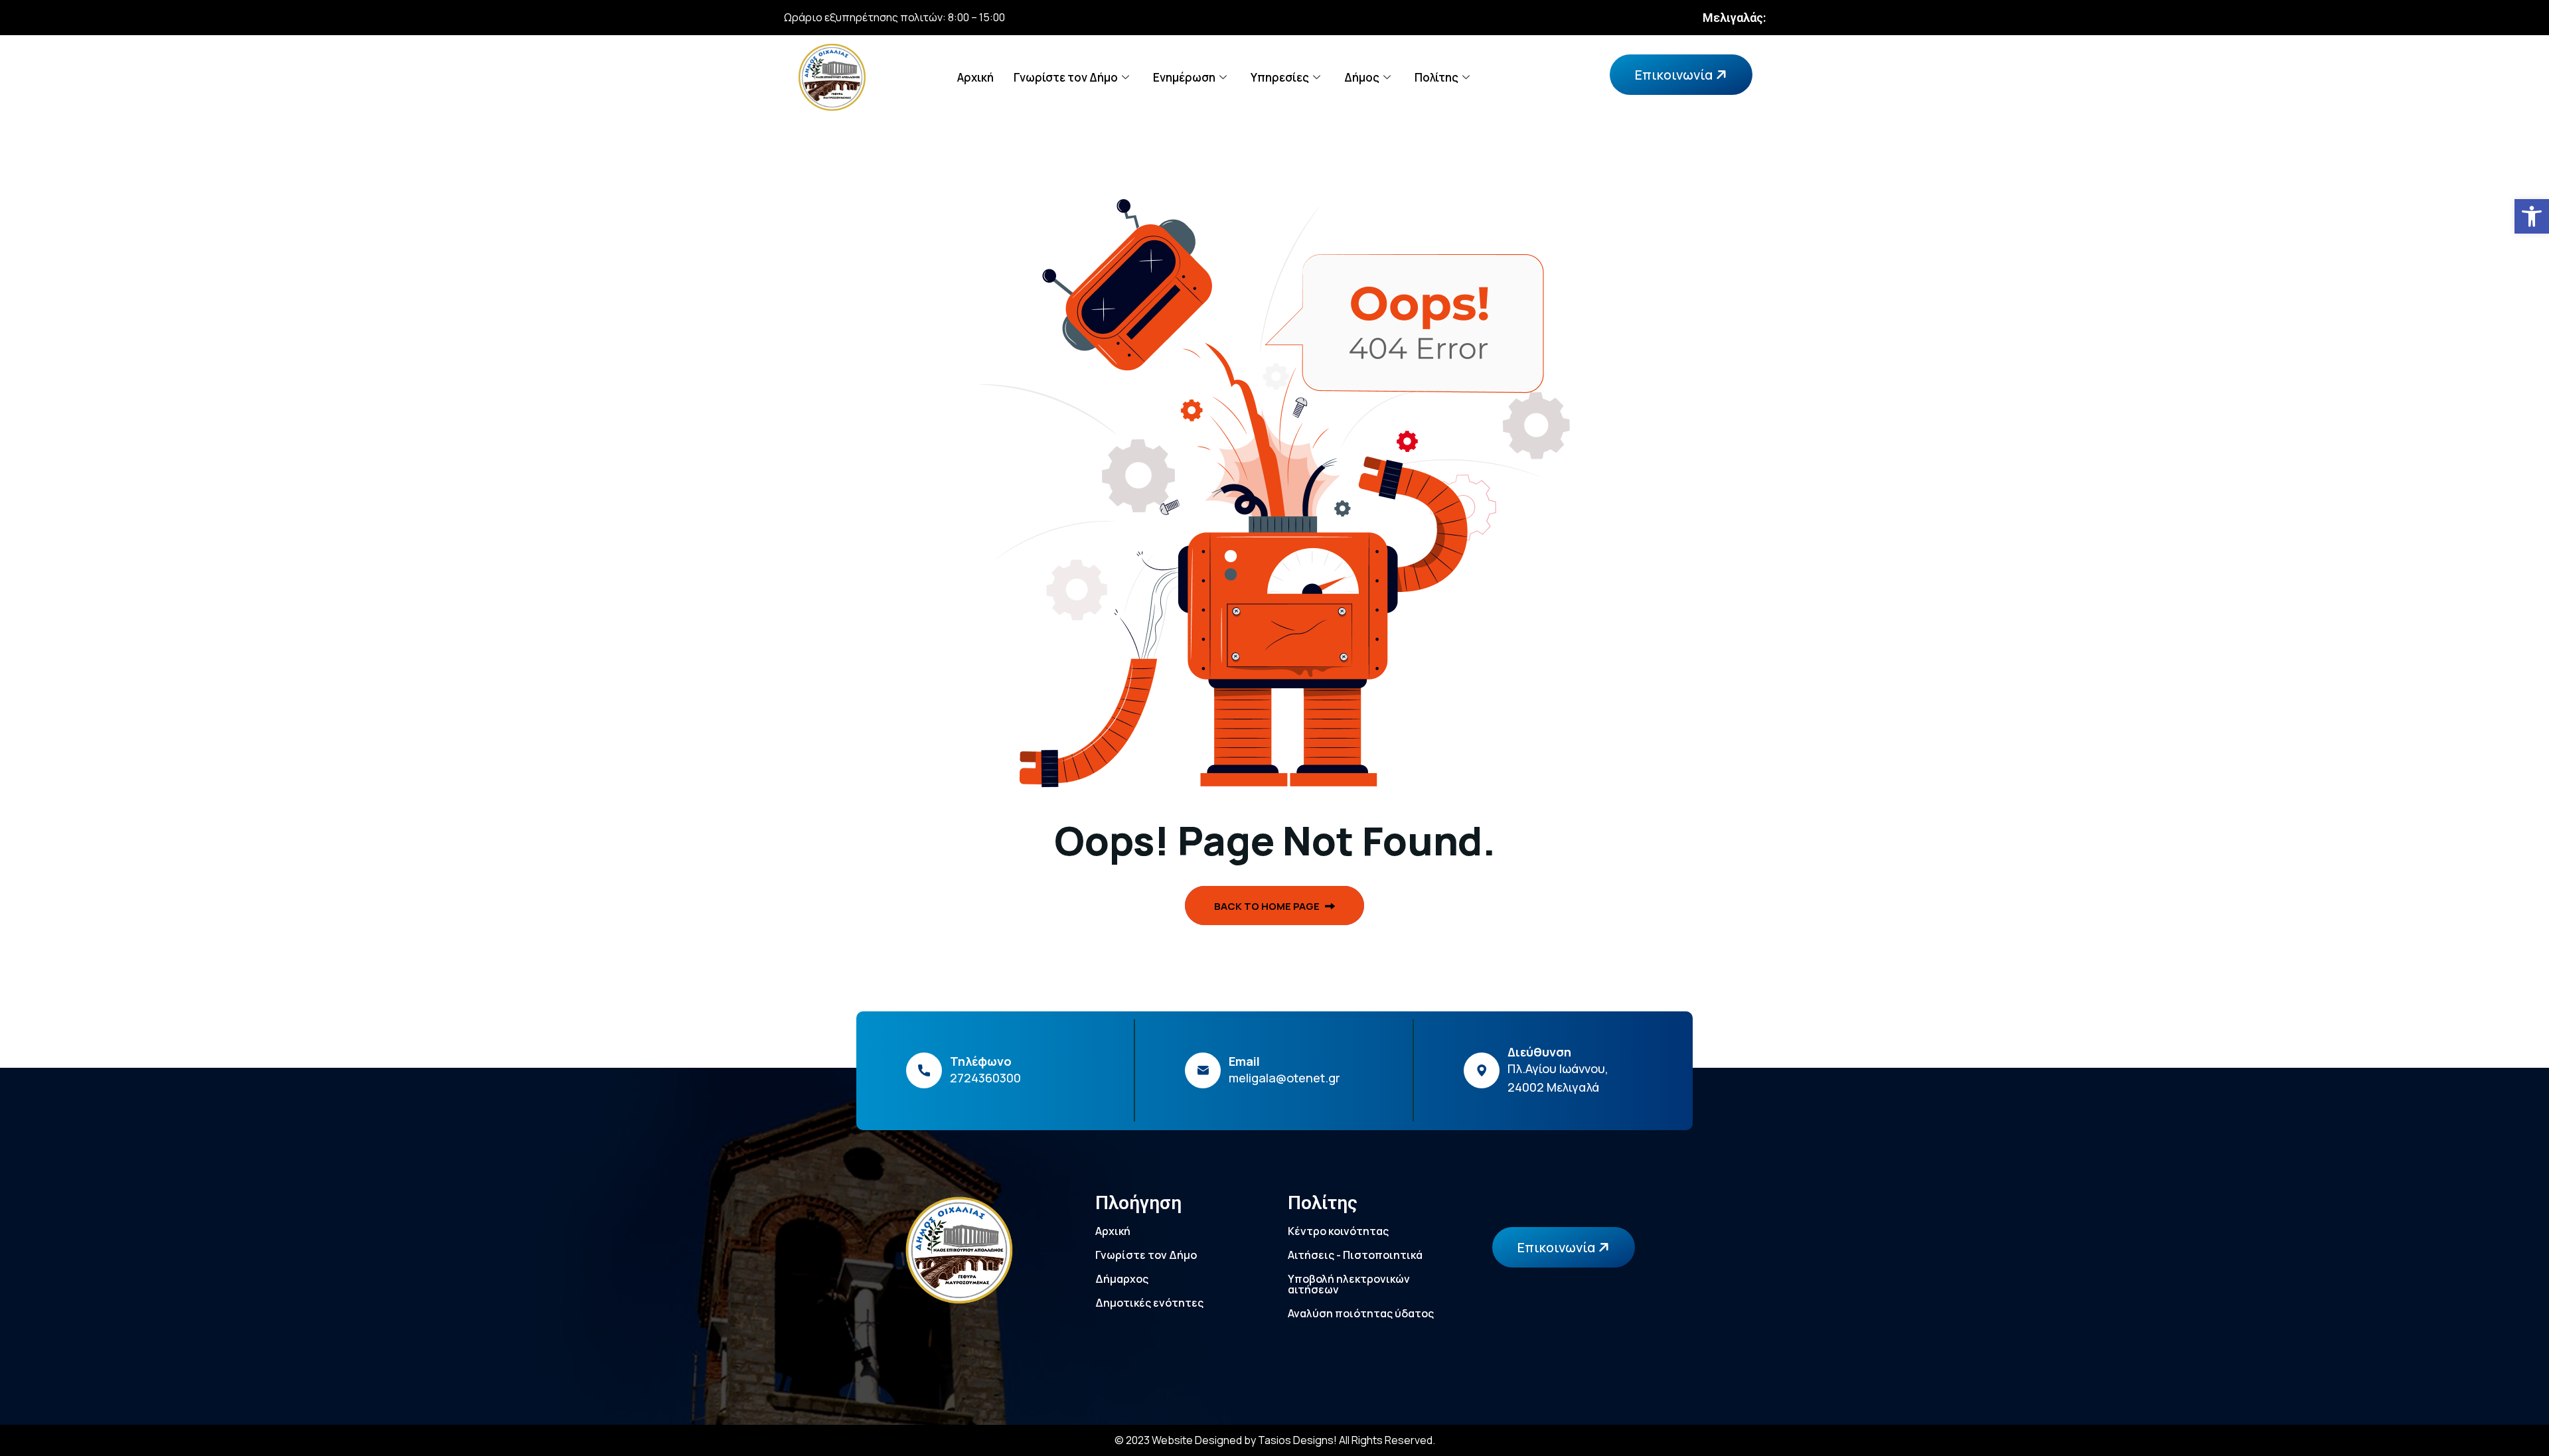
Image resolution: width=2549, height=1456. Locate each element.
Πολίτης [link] (1436, 77)
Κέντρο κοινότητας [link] (1338, 1231)
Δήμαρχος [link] (1122, 1279)
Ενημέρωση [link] (1184, 77)
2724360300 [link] (985, 1078)
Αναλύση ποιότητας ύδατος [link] (1361, 1313)
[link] (2532, 216)
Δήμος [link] (1362, 77)
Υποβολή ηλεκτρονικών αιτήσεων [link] (1349, 1284)
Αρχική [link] (975, 77)
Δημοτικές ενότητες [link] (1149, 1303)
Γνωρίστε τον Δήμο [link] (1066, 77)
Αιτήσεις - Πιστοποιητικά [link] (1355, 1255)
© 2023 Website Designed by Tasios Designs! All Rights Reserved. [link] (1275, 1440)
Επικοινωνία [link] (1675, 75)
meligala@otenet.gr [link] (1284, 1078)
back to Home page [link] (1268, 906)
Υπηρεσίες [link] (1280, 77)
